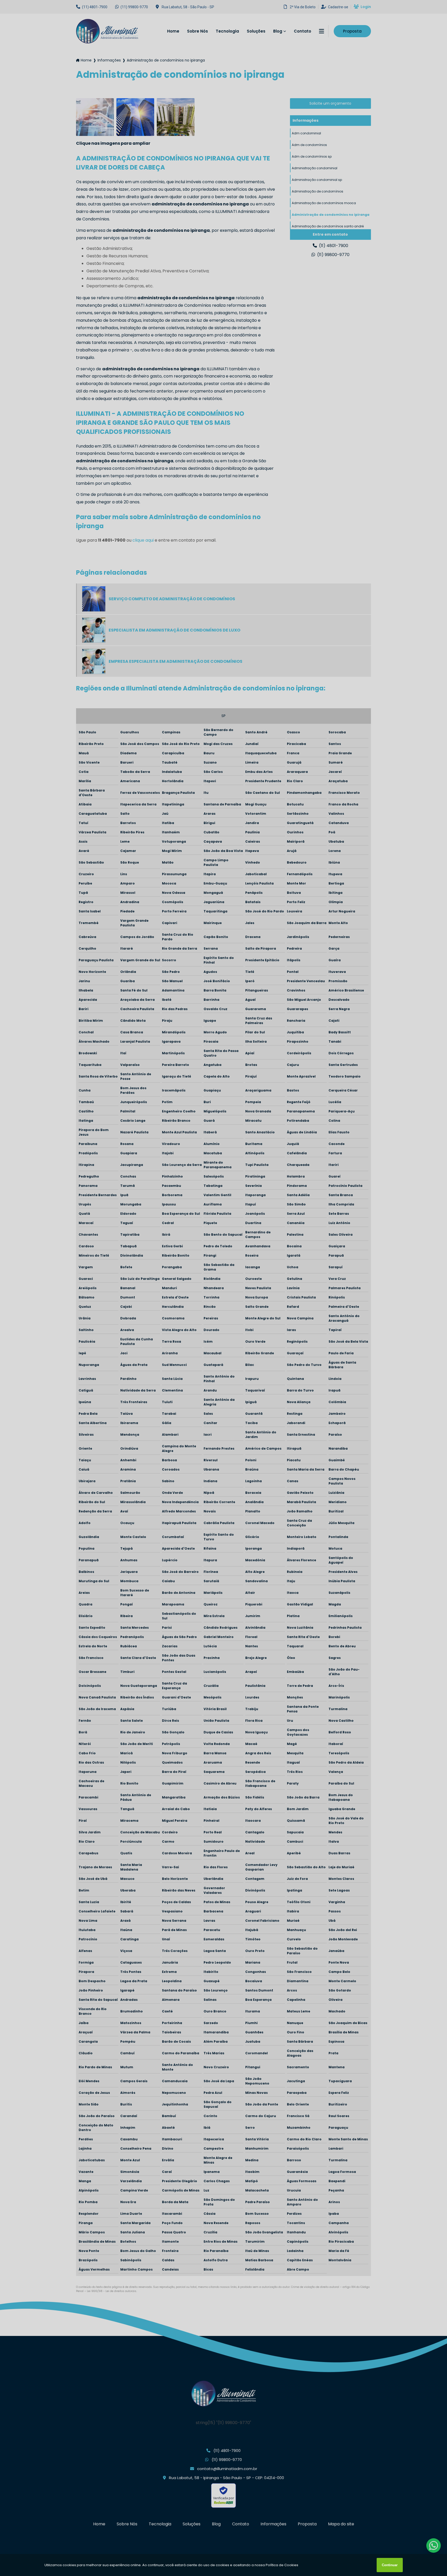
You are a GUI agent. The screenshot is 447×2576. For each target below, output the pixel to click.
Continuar (390, 2565)
